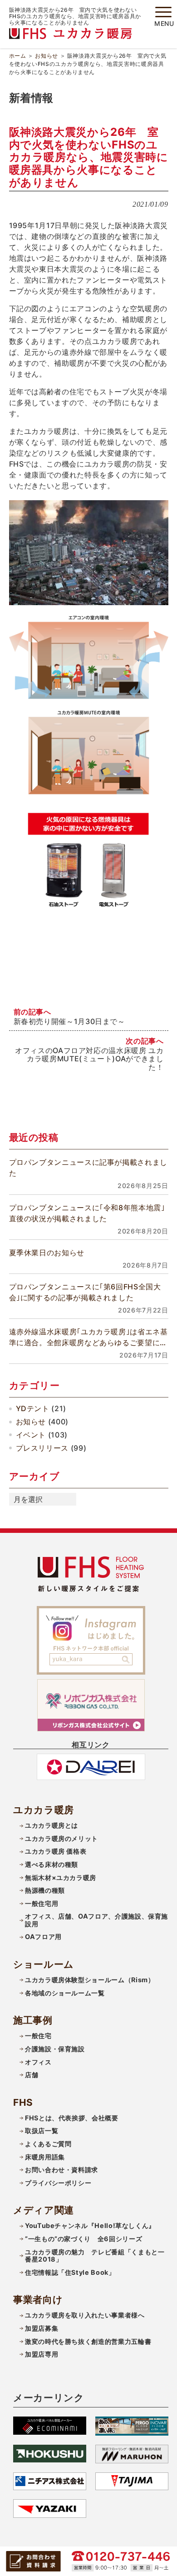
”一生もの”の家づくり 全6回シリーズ (84, 2239)
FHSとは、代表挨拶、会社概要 (72, 2118)
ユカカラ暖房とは (52, 1825)
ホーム (18, 56)
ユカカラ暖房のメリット (61, 1838)
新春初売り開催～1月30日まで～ (69, 1021)
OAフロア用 (43, 1937)
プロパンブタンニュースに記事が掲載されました (88, 1168)
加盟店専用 (42, 2354)
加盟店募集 (42, 2328)
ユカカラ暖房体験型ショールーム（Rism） (90, 1980)
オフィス (38, 2062)
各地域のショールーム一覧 (65, 1993)
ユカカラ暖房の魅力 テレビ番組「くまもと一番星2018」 (95, 2256)
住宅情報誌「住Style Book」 (70, 2272)
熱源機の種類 (45, 1890)
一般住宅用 (42, 1903)
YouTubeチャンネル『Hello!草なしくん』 (90, 2225)
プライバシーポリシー (58, 2183)
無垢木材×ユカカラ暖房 (61, 1877)
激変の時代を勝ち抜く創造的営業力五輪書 (88, 2341)
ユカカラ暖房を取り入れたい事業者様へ (85, 2315)
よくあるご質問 (48, 2144)
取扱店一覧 (42, 2131)
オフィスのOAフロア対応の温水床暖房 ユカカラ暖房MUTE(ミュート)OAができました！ (89, 1059)
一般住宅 (38, 2036)
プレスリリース (42, 1448)
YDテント (33, 1408)
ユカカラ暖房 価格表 (56, 1851)
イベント (31, 1435)
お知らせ (47, 56)
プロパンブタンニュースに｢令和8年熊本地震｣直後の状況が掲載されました (87, 1213)
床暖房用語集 (45, 2157)
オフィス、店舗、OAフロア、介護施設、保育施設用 (96, 1920)
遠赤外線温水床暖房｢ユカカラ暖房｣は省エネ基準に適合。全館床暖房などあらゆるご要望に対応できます (88, 1338)
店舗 (32, 2075)
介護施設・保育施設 (55, 2049)
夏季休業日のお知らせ (47, 1253)
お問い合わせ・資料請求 (61, 2170)
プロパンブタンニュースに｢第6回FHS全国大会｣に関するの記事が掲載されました (85, 1292)
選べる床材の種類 (52, 1864)
